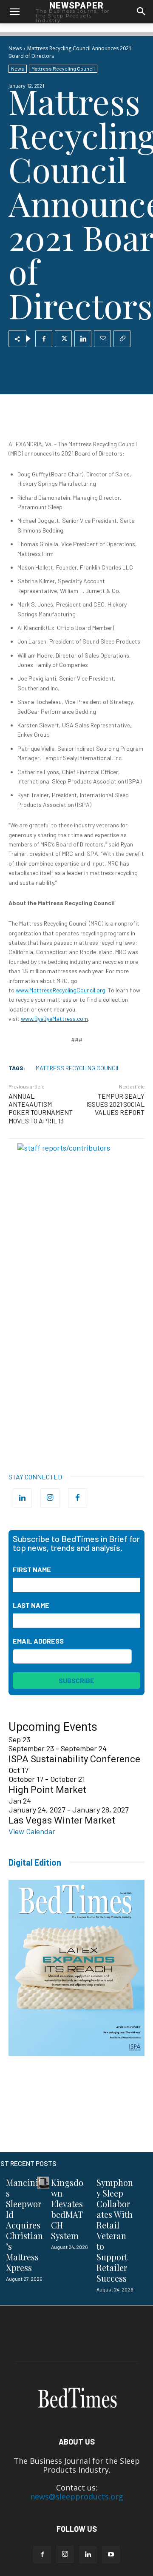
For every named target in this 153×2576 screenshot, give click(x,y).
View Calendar (32, 1831)
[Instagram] (50, 1498)
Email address (38, 1641)
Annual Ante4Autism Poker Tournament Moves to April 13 (41, 1108)
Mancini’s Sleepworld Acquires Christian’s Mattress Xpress (24, 2225)
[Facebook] (44, 339)
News (15, 48)
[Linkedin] (83, 339)
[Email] (102, 339)
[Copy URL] (122, 339)
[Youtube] (111, 2555)
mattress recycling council (78, 1068)
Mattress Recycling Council (63, 68)
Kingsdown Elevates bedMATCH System (67, 2209)
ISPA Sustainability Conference (74, 1759)
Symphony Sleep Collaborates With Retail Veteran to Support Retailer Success (115, 2230)
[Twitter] (63, 339)
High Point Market (47, 1790)
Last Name (31, 1605)
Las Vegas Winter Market (62, 1820)
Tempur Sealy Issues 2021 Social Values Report (115, 1104)
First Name (32, 1569)
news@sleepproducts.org (77, 2496)
